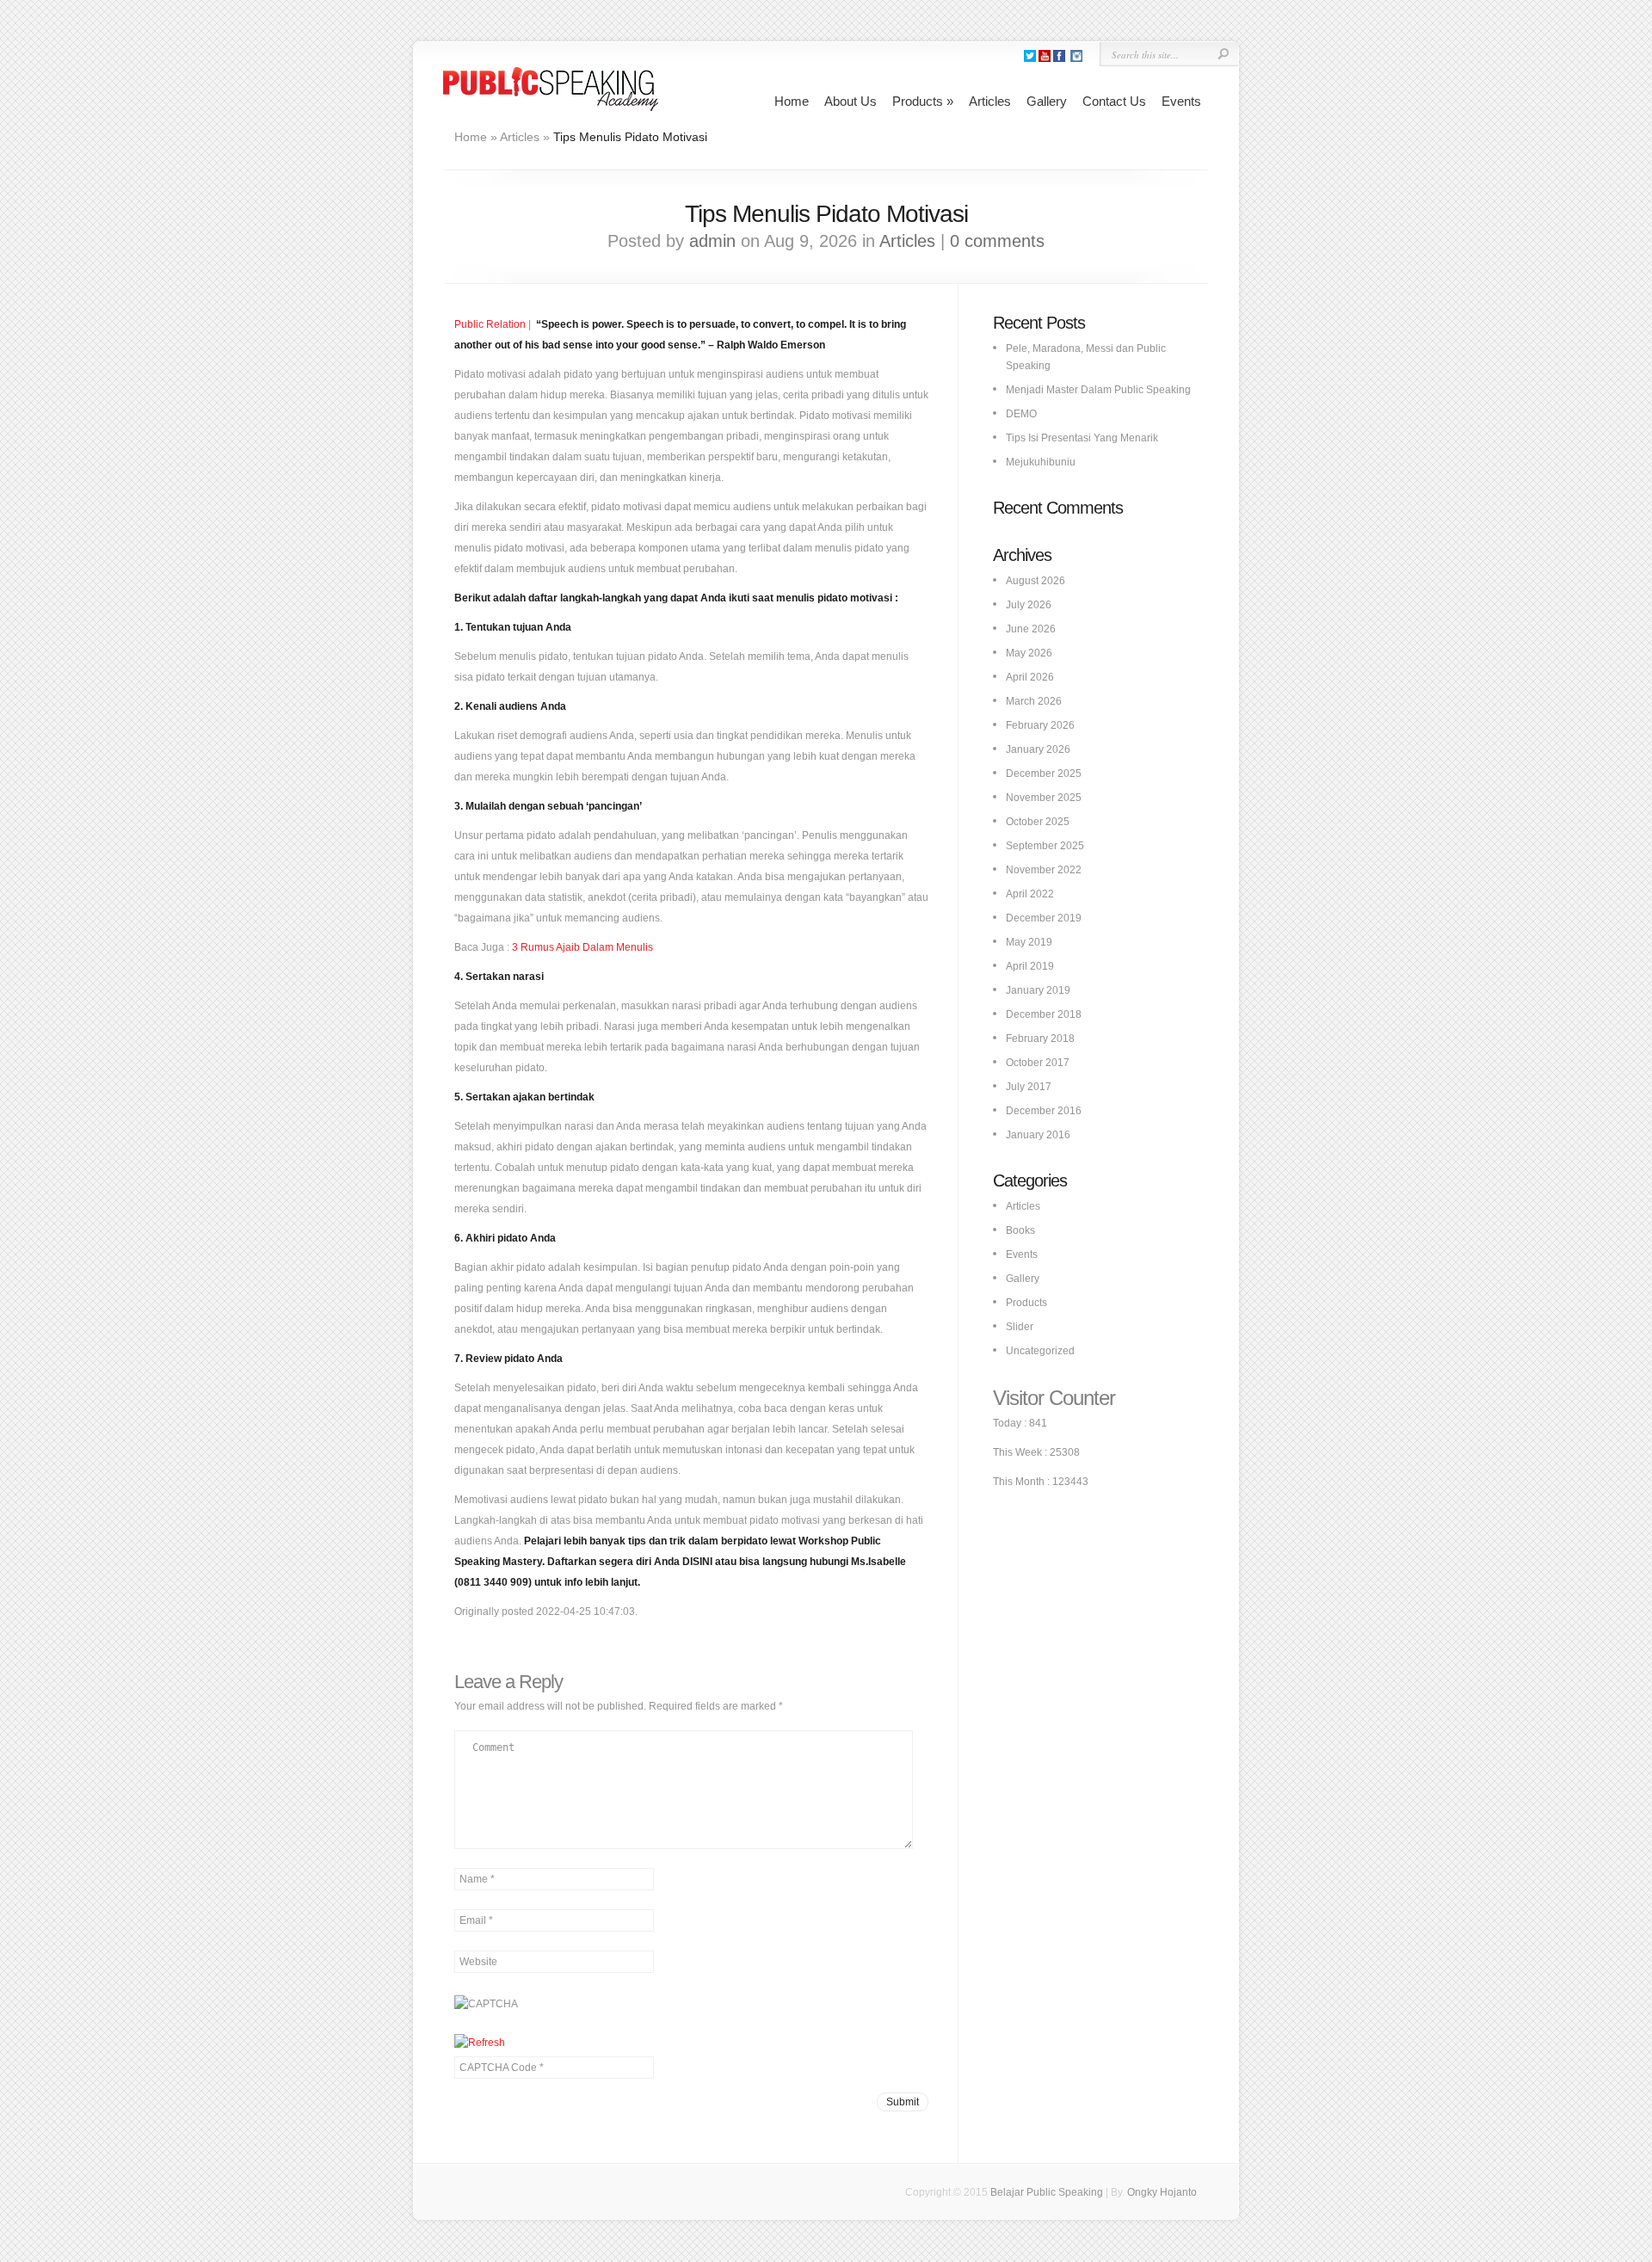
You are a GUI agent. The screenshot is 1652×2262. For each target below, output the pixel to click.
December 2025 (1044, 774)
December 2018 (1044, 1014)
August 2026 (1036, 581)
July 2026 (1029, 605)
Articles (990, 101)
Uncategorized (1040, 1351)
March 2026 (1034, 701)
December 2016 (1044, 1111)
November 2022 (1044, 870)
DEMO (1021, 414)
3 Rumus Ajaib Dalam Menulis (583, 947)
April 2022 (1030, 894)
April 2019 (1030, 966)
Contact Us (1114, 101)
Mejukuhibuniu (1041, 462)
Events (1181, 101)
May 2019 (1029, 942)
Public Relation (490, 324)
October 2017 (1038, 1063)
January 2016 (1038, 1135)
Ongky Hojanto (1162, 2192)
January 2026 (1038, 749)
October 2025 (1038, 822)
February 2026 (1040, 725)
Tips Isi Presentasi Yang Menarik (1082, 438)
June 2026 (1031, 629)
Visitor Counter (1054, 1398)
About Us (851, 101)
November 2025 (1044, 798)
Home (792, 101)
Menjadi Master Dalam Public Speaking (1098, 390)
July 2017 (1029, 1087)
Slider (1020, 1327)
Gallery (1047, 101)
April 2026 (1030, 677)
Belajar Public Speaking (1047, 2192)
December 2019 (1044, 918)
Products (923, 101)
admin (712, 241)
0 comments (997, 241)
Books (1020, 1230)
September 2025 (1045, 846)
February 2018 (1040, 1039)
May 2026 (1029, 653)
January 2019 (1038, 990)
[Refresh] (480, 2043)
